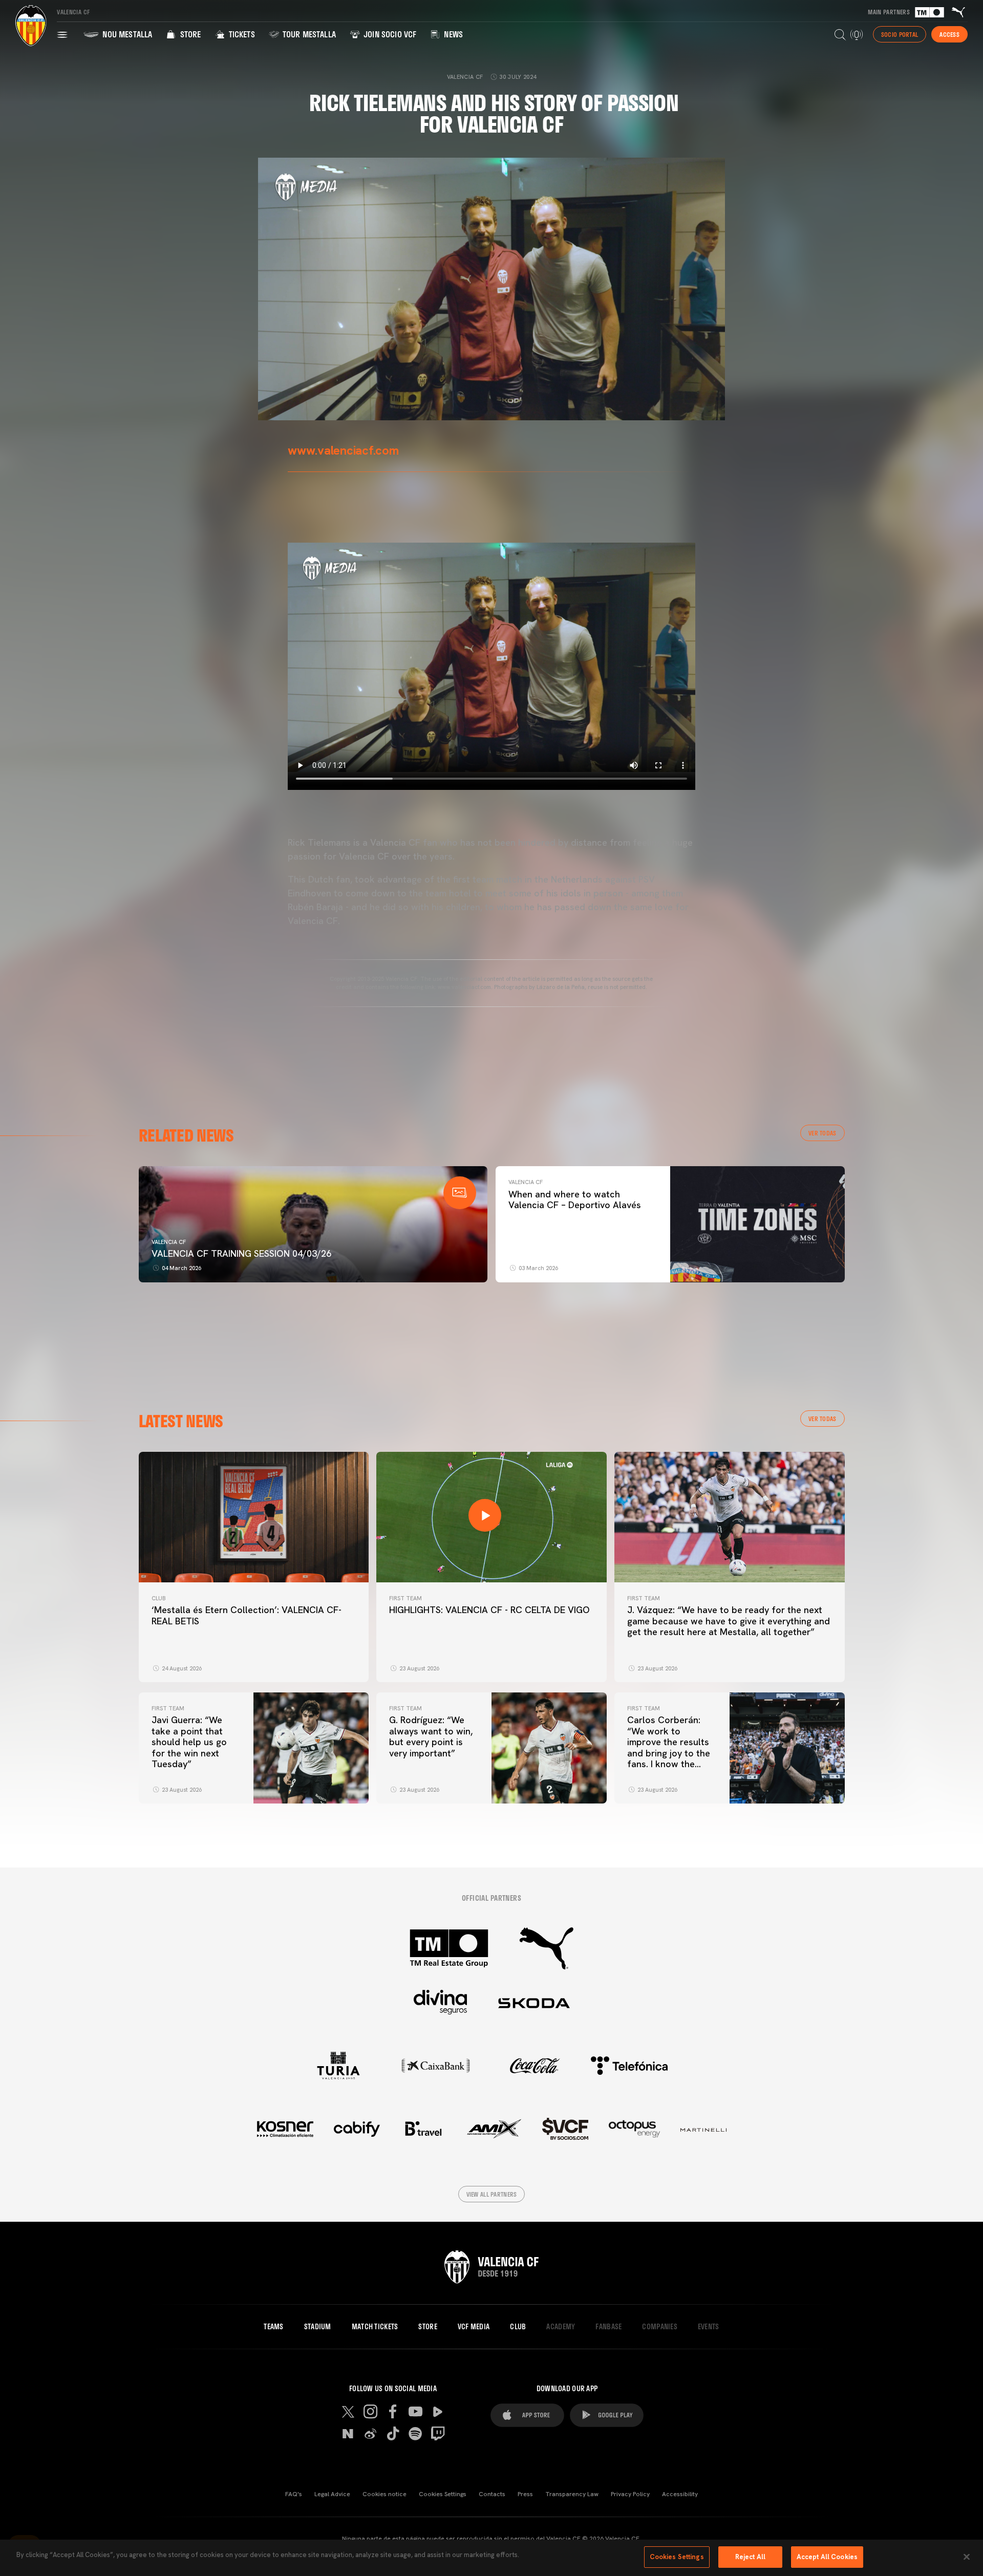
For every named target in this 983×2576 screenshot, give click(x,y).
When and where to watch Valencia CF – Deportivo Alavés (575, 1200)
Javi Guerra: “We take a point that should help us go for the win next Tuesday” (189, 1742)
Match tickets (375, 2327)
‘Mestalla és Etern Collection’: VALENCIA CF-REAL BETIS (247, 1615)
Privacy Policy (630, 2494)
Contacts (492, 2494)
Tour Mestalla (308, 34)
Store (189, 34)
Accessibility (680, 2494)
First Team (405, 1598)
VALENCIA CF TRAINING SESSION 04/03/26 (241, 1253)
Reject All (750, 2557)
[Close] (967, 2557)
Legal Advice (332, 2494)
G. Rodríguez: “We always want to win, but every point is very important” (431, 1736)
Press (525, 2494)
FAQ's (294, 2494)
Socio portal (900, 34)
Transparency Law (572, 2494)
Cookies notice (384, 2494)
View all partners (492, 2194)
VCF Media (474, 2327)
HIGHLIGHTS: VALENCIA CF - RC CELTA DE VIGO (489, 1610)
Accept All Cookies (827, 2557)
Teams (273, 2327)
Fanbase (608, 2327)
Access (949, 34)
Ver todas (822, 1133)
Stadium (318, 2327)
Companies (660, 2327)
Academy (561, 2327)
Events (709, 2327)
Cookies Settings (443, 2494)
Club (158, 1598)
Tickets (240, 34)
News (452, 34)
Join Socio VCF (389, 34)
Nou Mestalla (126, 34)
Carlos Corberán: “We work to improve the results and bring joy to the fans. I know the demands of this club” (669, 1753)
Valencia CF (169, 1242)
